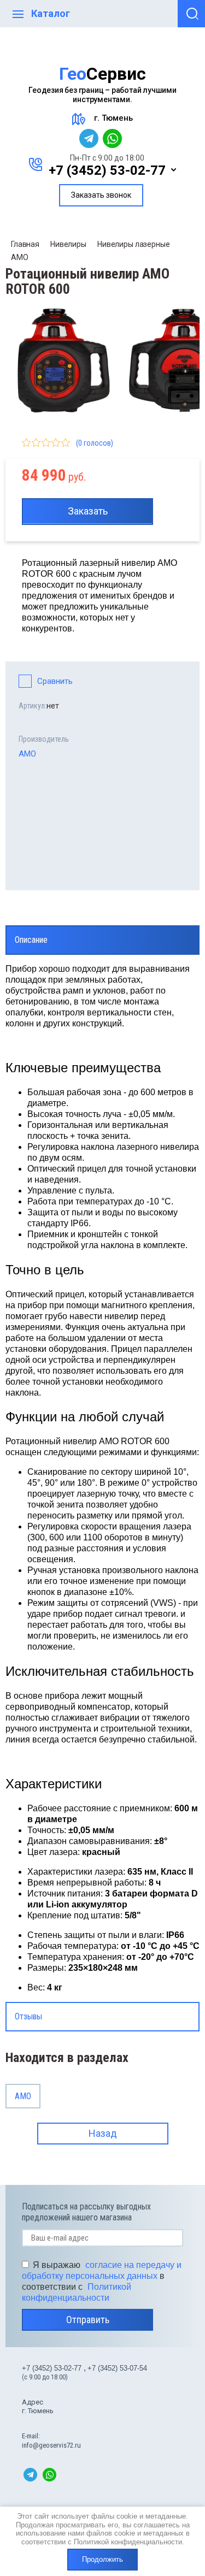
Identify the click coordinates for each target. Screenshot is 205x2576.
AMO (20, 257)
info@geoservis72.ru (51, 2445)
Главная (25, 244)
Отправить (88, 2320)
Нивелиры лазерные (134, 244)
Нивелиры (68, 244)
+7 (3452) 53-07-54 (117, 2368)
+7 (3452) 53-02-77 (107, 170)
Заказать (88, 511)
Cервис (102, 74)
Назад (103, 2133)
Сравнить (55, 681)
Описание (31, 940)
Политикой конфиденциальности (128, 2542)
